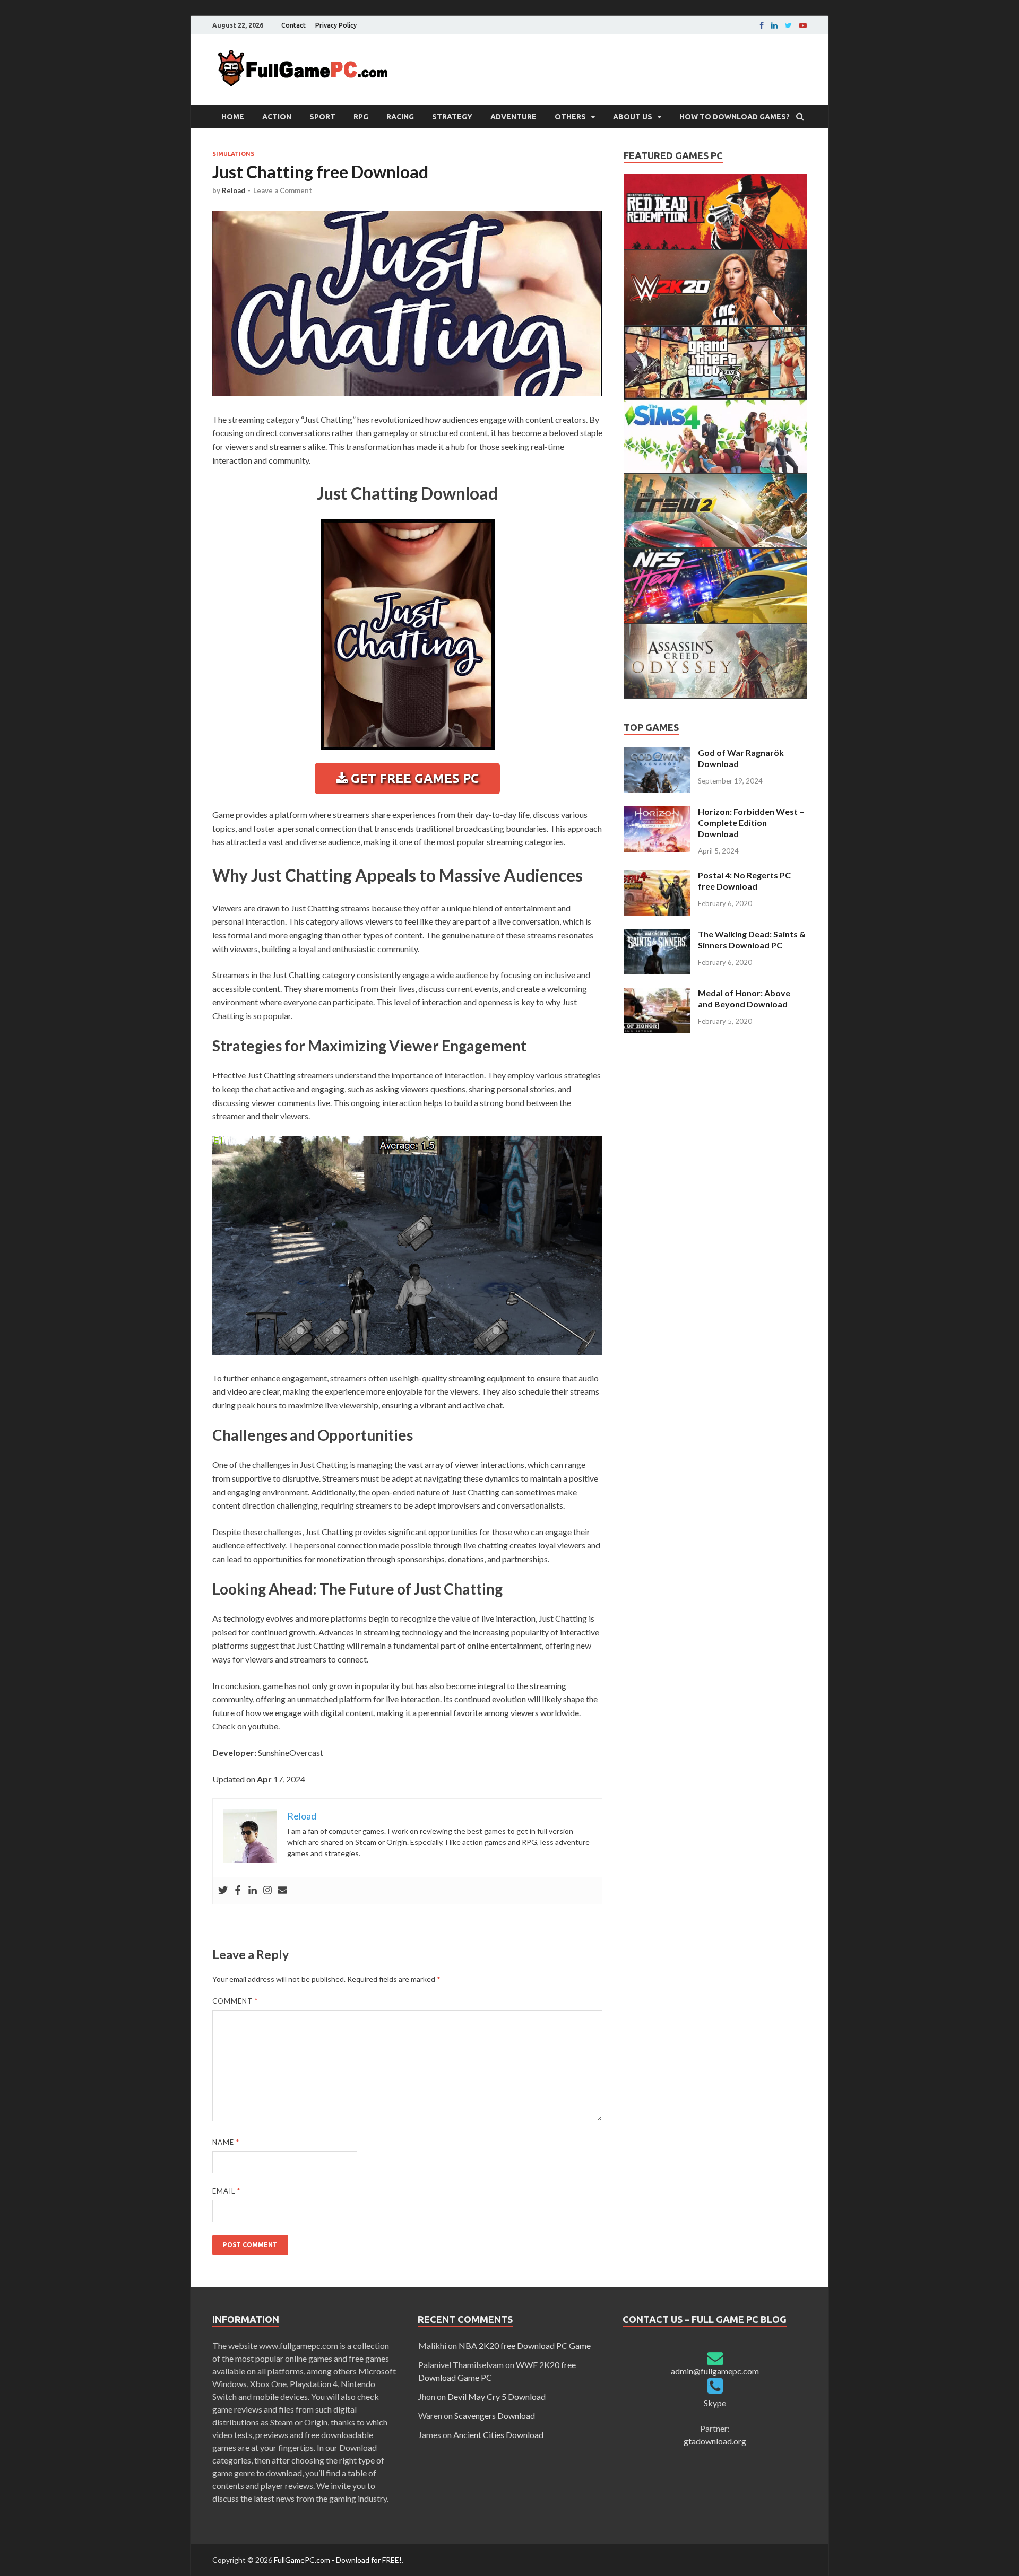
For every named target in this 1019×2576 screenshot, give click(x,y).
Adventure (513, 117)
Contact (293, 25)
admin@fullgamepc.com (715, 2371)
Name (226, 2142)
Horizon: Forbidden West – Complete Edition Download (751, 823)
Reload (234, 190)
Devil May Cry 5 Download (496, 2396)
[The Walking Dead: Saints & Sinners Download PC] (657, 935)
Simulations (233, 154)
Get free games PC (413, 778)
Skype (715, 2403)
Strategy (452, 117)
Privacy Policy (336, 25)
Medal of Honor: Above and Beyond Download (744, 998)
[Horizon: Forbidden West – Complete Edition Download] (657, 812)
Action (277, 117)
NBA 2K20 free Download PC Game (525, 2346)
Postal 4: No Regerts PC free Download (744, 881)
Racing (400, 117)
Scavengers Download (495, 2416)
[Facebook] (762, 25)
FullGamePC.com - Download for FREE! (338, 2560)
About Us (633, 117)
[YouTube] (803, 25)
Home (233, 117)
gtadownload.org (715, 2441)
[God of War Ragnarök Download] (657, 754)
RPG (361, 117)
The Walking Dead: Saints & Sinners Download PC (752, 939)
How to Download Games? (735, 117)
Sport (322, 117)
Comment (235, 2001)
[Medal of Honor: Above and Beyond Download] (657, 994)
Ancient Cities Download (498, 2435)
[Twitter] (223, 1891)
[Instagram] (267, 1891)
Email (226, 2191)
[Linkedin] (774, 25)
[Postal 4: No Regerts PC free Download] (657, 876)
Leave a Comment (283, 190)
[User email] (282, 1891)
